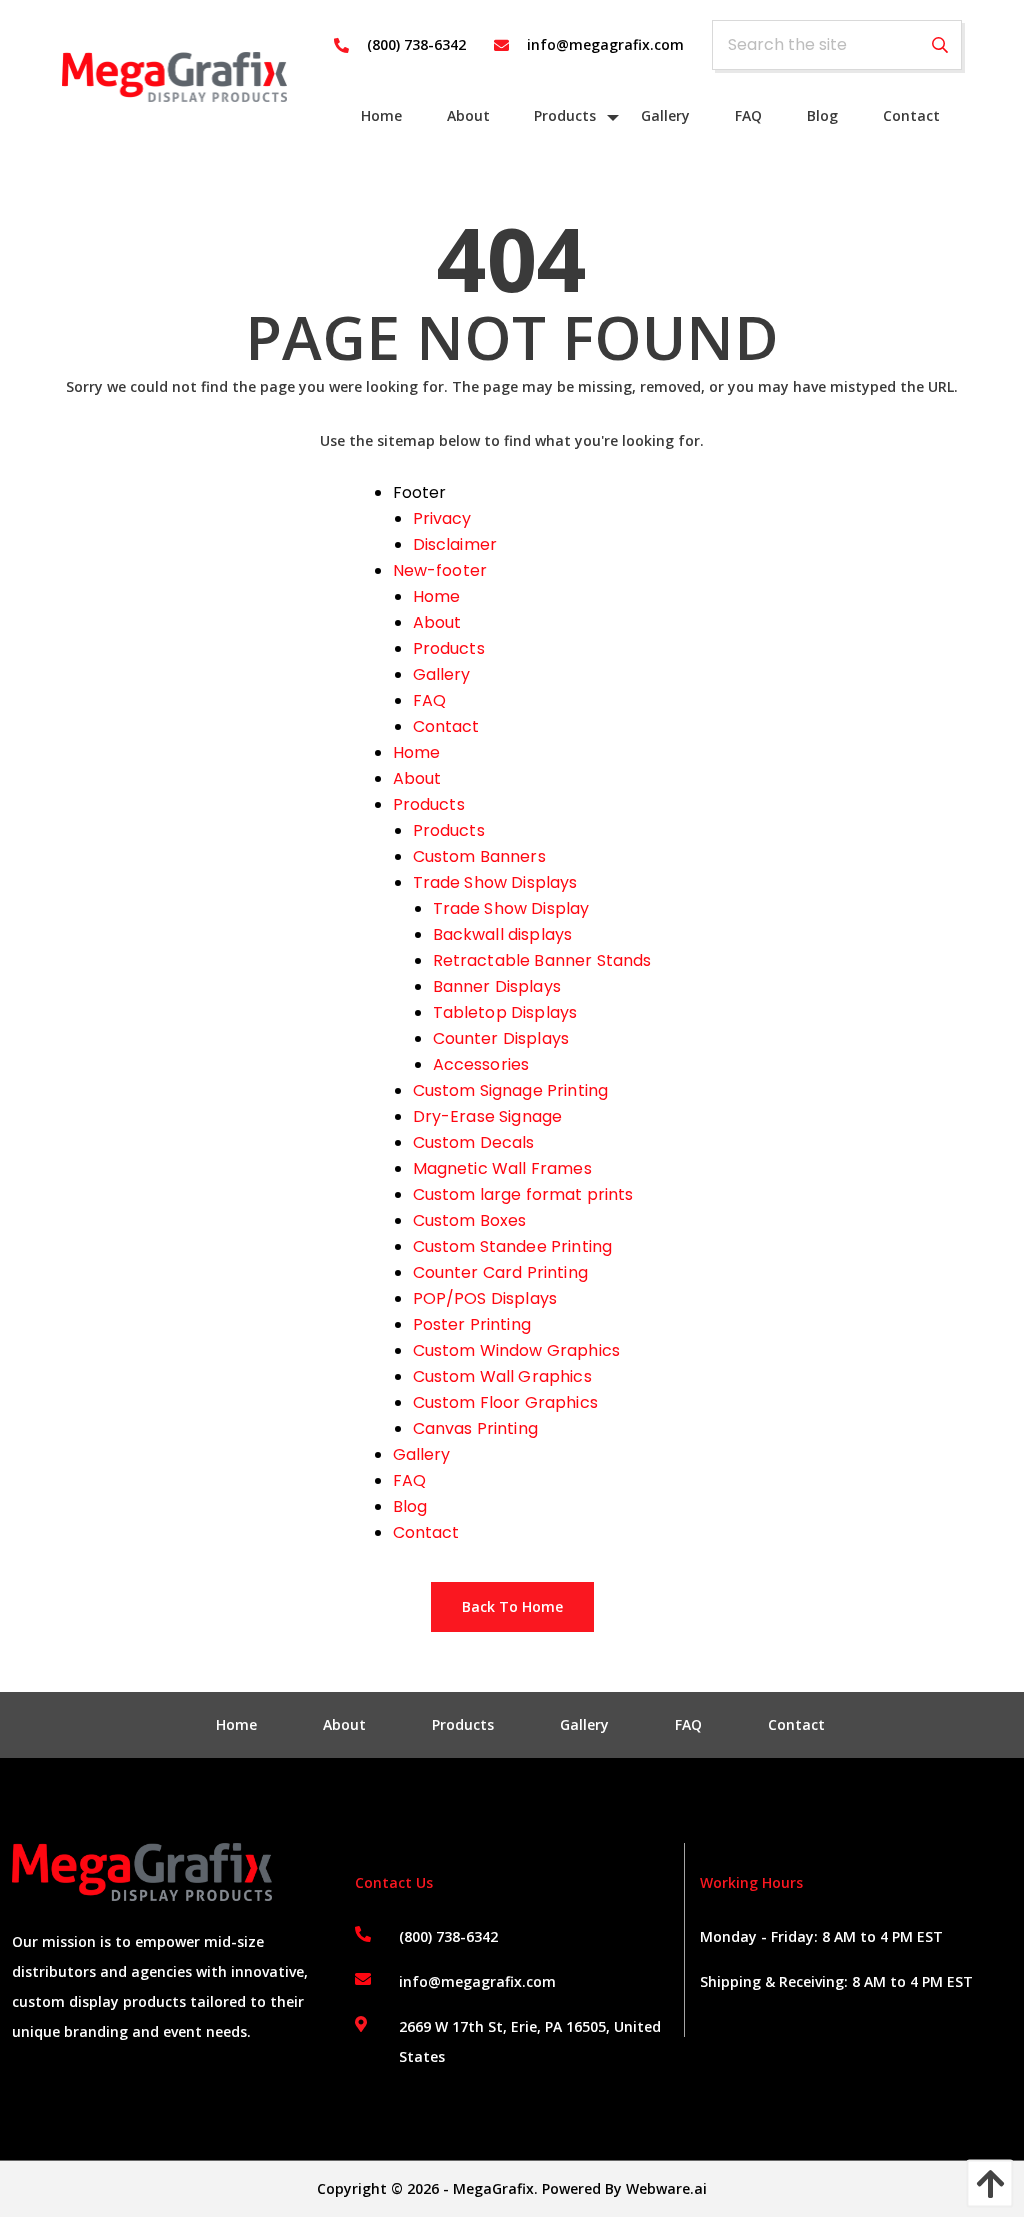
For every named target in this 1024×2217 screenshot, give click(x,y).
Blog (410, 1506)
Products (449, 648)
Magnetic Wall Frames (502, 1168)
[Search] (940, 45)
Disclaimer (455, 544)
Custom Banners (479, 856)
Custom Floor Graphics (505, 1402)
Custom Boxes (470, 1220)
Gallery (442, 674)
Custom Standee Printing (513, 1246)
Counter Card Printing (500, 1272)
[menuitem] (382, 116)
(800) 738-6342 (448, 1936)
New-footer (440, 570)
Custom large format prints (523, 1194)
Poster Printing (472, 1324)
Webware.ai (666, 2188)
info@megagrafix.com (477, 1981)
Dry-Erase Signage (488, 1116)
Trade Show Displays (495, 882)
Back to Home (512, 1606)
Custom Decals (474, 1142)
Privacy (442, 518)
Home (437, 596)
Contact (446, 726)
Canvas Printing (475, 1428)
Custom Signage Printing (511, 1090)
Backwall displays (503, 934)
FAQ (429, 700)
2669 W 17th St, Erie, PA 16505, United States (530, 2041)
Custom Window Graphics (517, 1350)
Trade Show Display (511, 908)
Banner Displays (497, 986)
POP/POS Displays (485, 1298)
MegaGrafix (493, 2188)
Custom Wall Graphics (502, 1376)
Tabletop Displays (505, 1012)
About (437, 622)
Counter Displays (501, 1038)
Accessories (481, 1064)
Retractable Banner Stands (542, 960)
